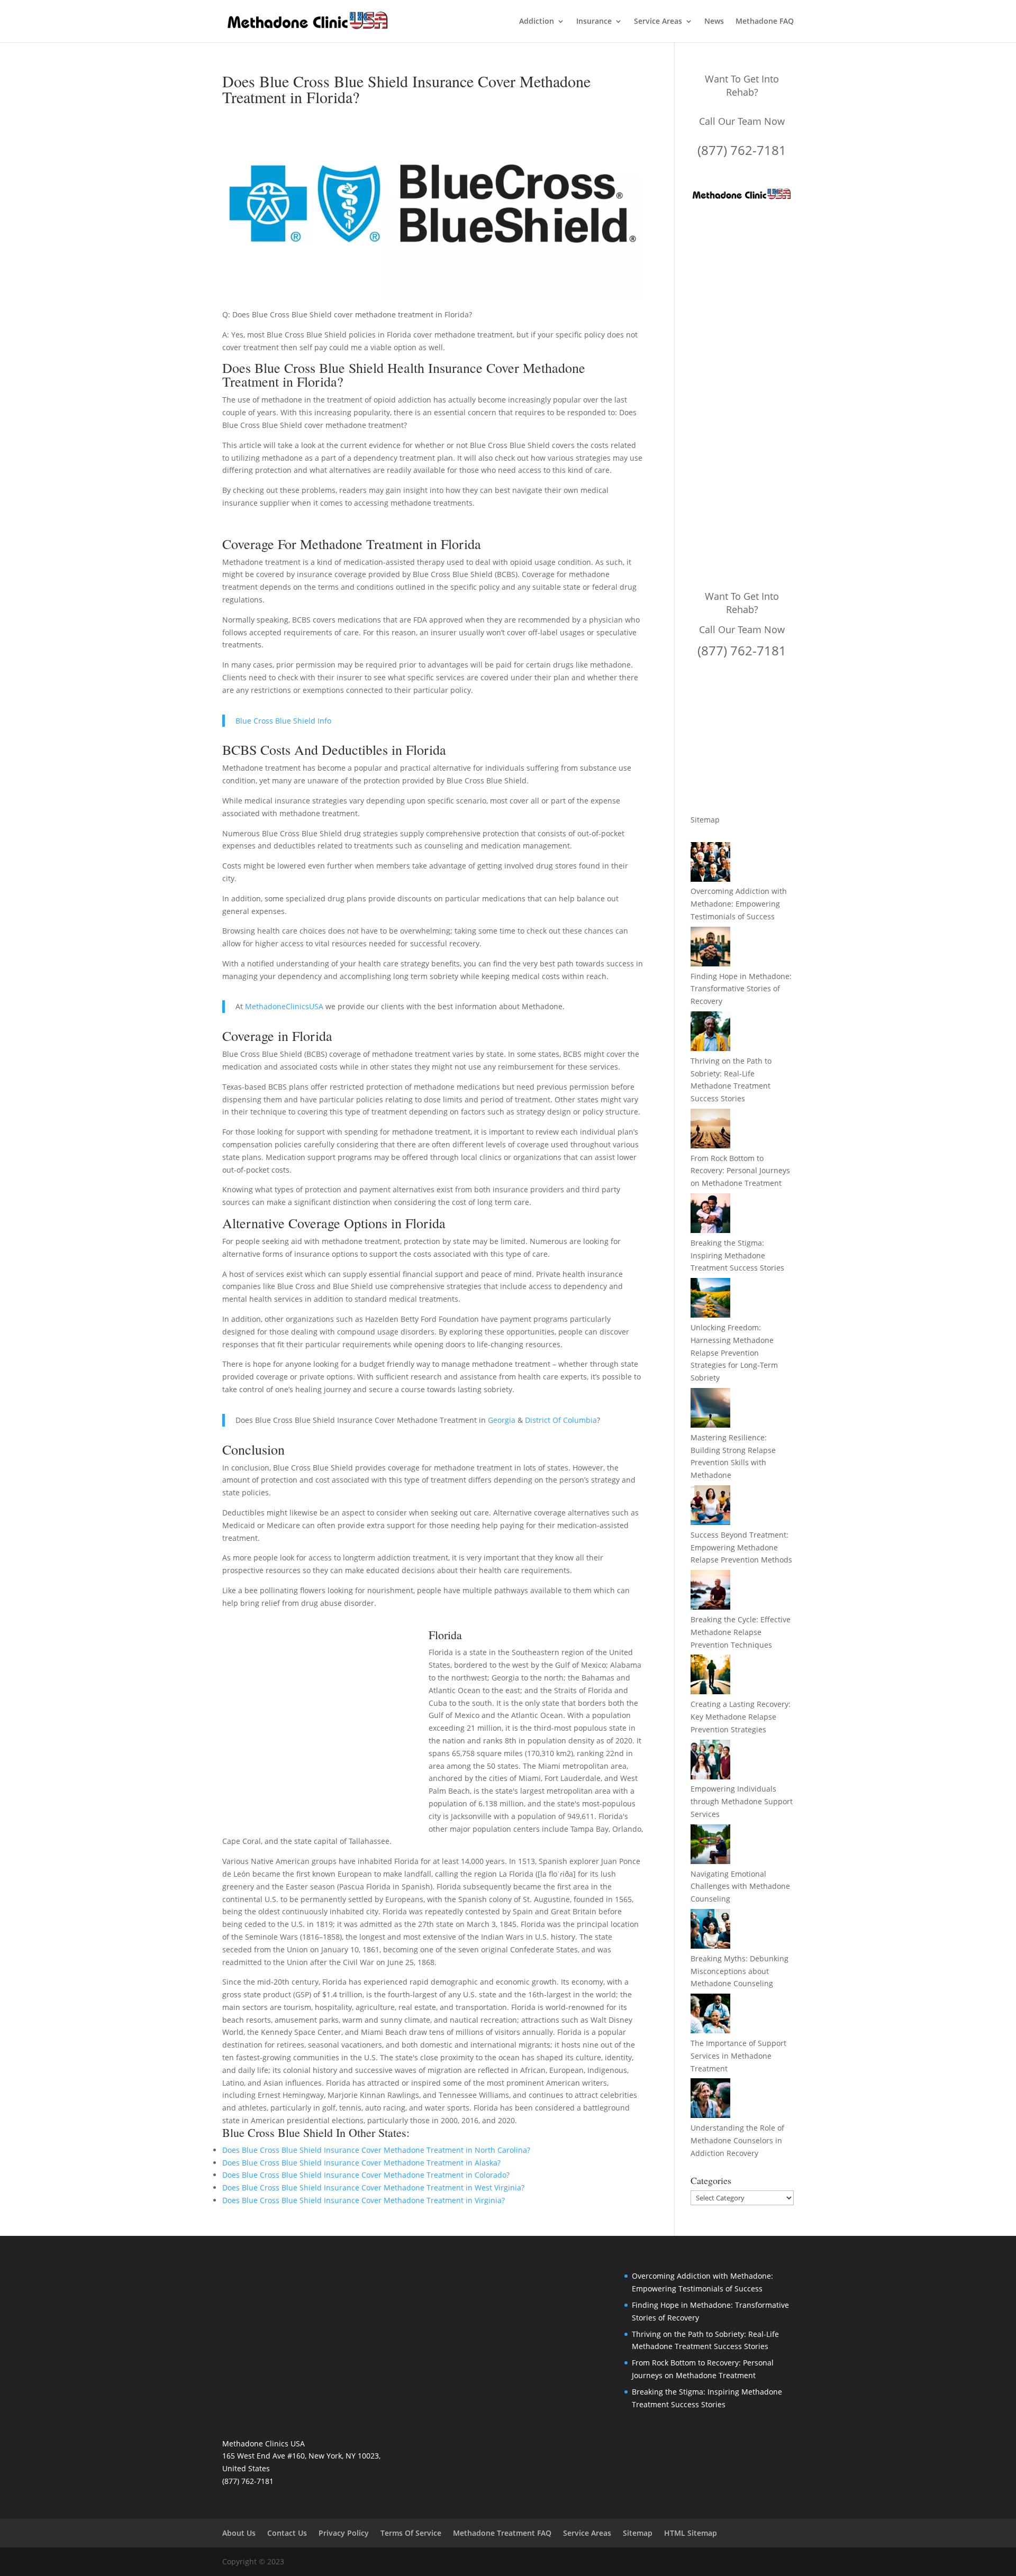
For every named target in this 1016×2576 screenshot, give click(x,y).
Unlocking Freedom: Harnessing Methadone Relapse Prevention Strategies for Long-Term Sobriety (734, 1353)
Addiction (537, 22)
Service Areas (658, 22)
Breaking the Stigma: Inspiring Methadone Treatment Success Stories (737, 1255)
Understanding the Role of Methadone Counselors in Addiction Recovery (737, 2140)
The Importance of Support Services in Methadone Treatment (738, 2056)
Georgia (502, 1420)
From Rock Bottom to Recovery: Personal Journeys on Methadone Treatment (740, 1171)
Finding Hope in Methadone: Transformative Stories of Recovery (741, 989)
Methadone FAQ (765, 22)
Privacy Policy (344, 2533)
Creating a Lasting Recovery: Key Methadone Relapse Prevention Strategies (741, 1717)
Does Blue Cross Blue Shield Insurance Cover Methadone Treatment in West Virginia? (373, 2187)
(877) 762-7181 (742, 150)
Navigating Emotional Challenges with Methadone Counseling (740, 1887)
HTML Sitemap (691, 2533)
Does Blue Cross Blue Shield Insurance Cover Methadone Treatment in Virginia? (364, 2200)
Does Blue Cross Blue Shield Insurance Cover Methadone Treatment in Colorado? (366, 2175)
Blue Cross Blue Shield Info (283, 721)
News (714, 22)
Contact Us (287, 2533)
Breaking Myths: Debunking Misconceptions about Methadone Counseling (740, 1971)
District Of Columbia (561, 1420)
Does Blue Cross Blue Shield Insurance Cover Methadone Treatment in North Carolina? (376, 2150)
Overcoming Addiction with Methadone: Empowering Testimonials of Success (739, 904)
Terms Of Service (411, 2533)
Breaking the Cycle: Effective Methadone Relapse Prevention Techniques (741, 1632)
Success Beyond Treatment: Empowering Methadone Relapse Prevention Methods (741, 1547)
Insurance (594, 22)
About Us (239, 2533)
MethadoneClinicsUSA (284, 1006)
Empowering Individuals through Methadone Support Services (742, 1801)
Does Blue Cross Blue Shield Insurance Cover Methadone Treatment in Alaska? (361, 2163)
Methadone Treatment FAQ (502, 2533)
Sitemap (705, 820)
